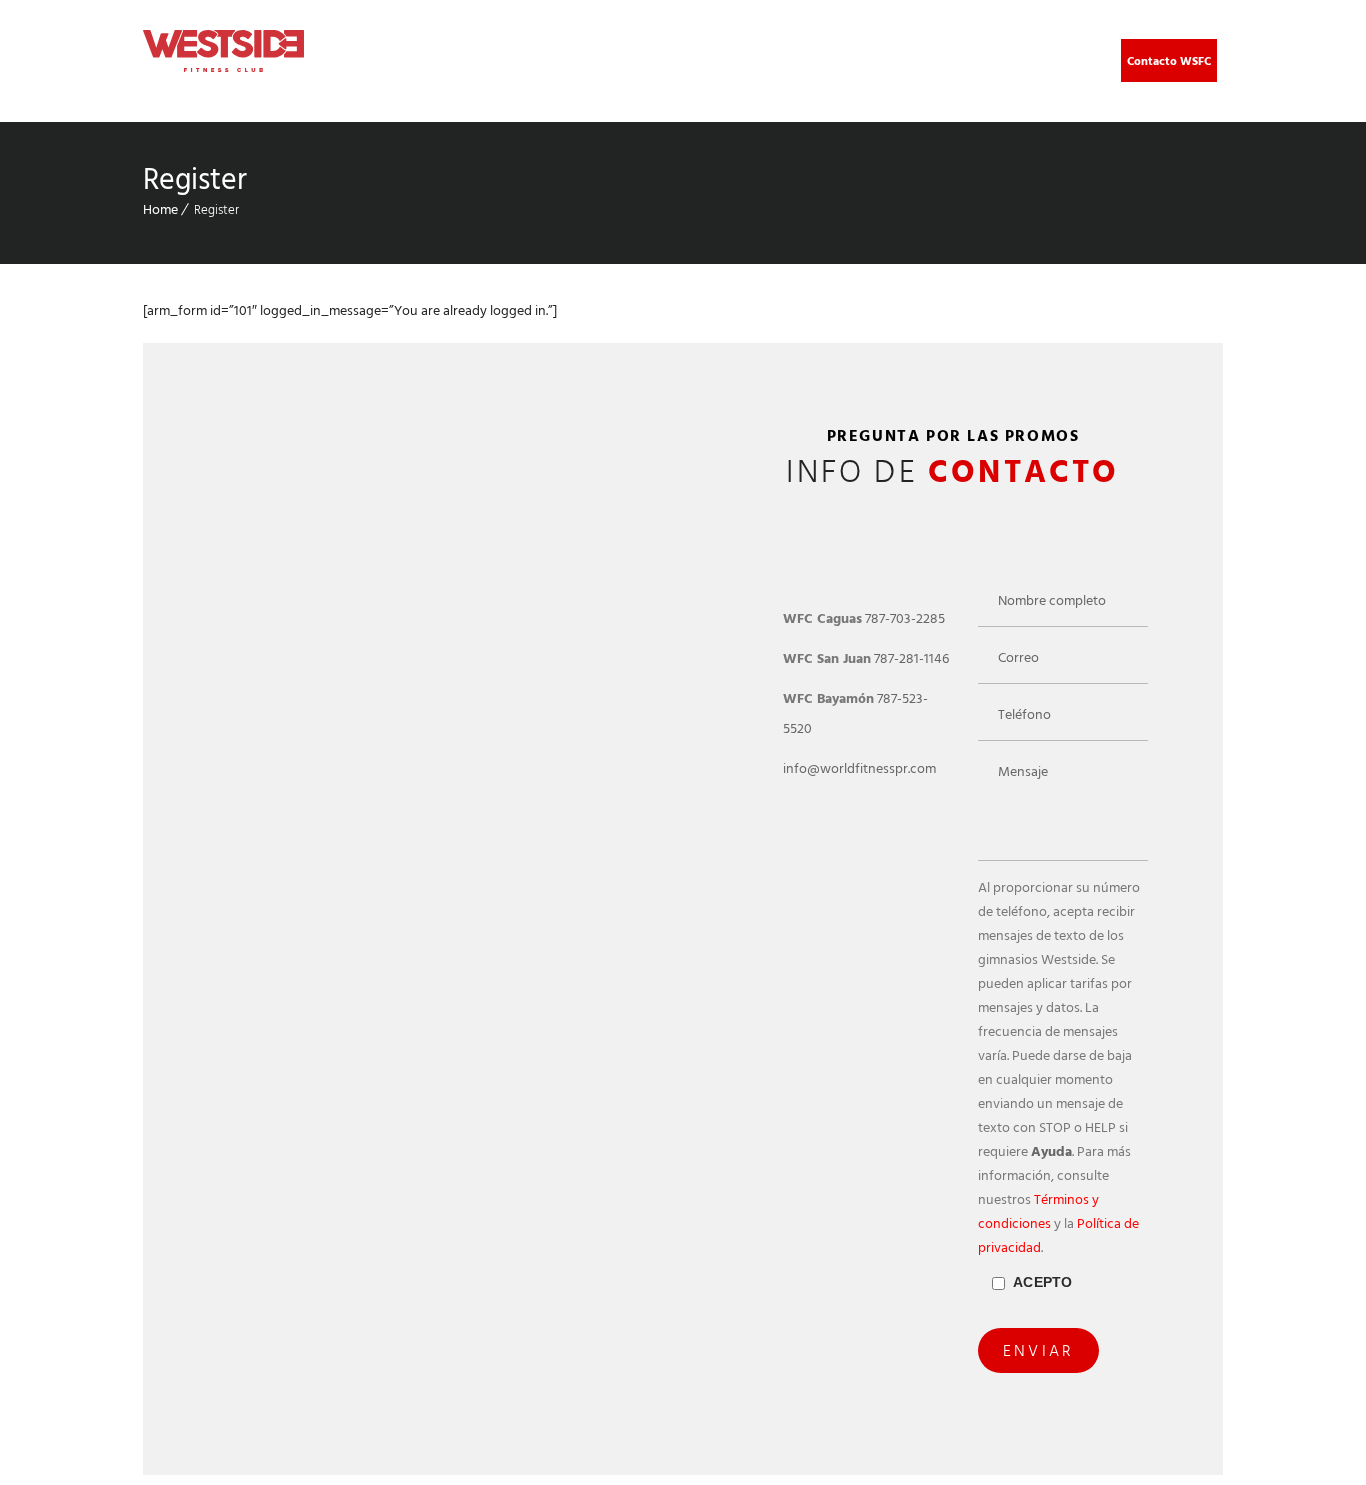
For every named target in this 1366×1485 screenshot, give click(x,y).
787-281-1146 (911, 658)
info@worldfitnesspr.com (859, 768)
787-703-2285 (905, 618)
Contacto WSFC (1169, 61)
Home (160, 209)
